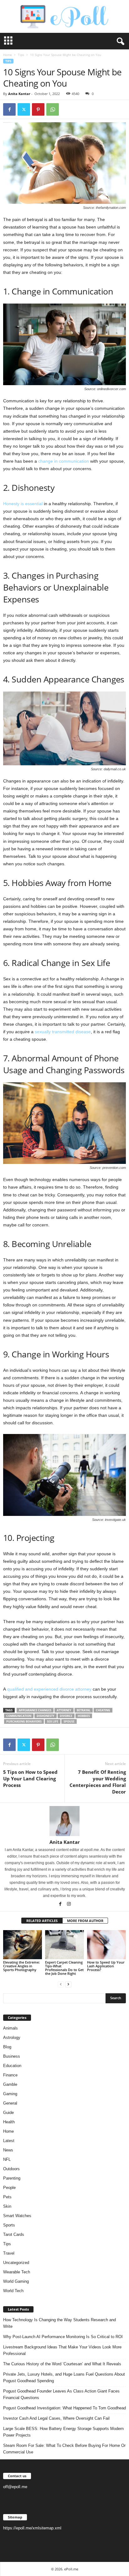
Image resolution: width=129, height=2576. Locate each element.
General (10, 2103)
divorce (66, 1716)
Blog (7, 2047)
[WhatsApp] (53, 109)
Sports (9, 2225)
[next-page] (68, 1984)
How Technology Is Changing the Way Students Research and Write (59, 2323)
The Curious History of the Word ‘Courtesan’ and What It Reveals (62, 2364)
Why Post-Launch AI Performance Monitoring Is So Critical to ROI (63, 2337)
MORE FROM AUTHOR (85, 1921)
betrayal (84, 1710)
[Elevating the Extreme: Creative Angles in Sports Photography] (23, 1945)
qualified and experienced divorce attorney (49, 1689)
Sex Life (53, 1721)
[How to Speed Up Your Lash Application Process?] (106, 1945)
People (9, 2188)
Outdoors (11, 2169)
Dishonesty (46, 1716)
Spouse (69, 1721)
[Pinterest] (38, 109)
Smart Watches (17, 2216)
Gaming (10, 2094)
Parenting (12, 2178)
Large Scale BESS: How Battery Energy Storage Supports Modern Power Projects (63, 2432)
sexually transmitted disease (63, 1032)
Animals (10, 2028)
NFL (7, 2159)
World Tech (13, 2291)
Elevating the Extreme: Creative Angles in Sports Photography (21, 1966)
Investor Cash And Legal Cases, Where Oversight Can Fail (56, 2418)
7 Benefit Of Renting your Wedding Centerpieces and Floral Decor (98, 1782)
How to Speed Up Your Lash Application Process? (106, 1966)
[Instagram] (69, 1904)
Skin (7, 2206)
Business (12, 2056)
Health (9, 2122)
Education (12, 2066)
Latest (9, 2141)
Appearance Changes (35, 1710)
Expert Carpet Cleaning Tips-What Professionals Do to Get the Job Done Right (64, 1968)
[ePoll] (64, 16)
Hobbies (84, 1716)
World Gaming (16, 2281)
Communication (19, 1716)
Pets (7, 2197)
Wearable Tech (17, 2272)
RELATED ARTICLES (42, 1921)
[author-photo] (64, 1821)
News (8, 2150)
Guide (8, 2113)
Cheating (103, 1710)
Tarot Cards (14, 2234)
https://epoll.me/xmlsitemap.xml (32, 2528)
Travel (9, 2253)
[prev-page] (61, 1984)
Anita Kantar (19, 94)
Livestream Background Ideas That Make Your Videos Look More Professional (62, 2350)
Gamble (10, 2084)
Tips (21, 55)
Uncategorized (16, 2263)
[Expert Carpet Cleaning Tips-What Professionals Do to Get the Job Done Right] (64, 1945)
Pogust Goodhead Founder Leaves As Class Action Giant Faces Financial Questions (61, 2394)
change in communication (64, 461)
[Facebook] (9, 109)
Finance (10, 2075)
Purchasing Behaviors (24, 1721)
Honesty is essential (23, 504)
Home (8, 55)
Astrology (12, 2038)
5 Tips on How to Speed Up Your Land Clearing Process (30, 1779)
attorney (64, 1710)
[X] (24, 109)
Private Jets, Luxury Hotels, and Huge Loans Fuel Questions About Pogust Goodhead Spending (64, 2377)
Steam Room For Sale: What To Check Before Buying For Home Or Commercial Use (64, 2449)
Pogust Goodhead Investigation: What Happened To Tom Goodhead (64, 2408)
